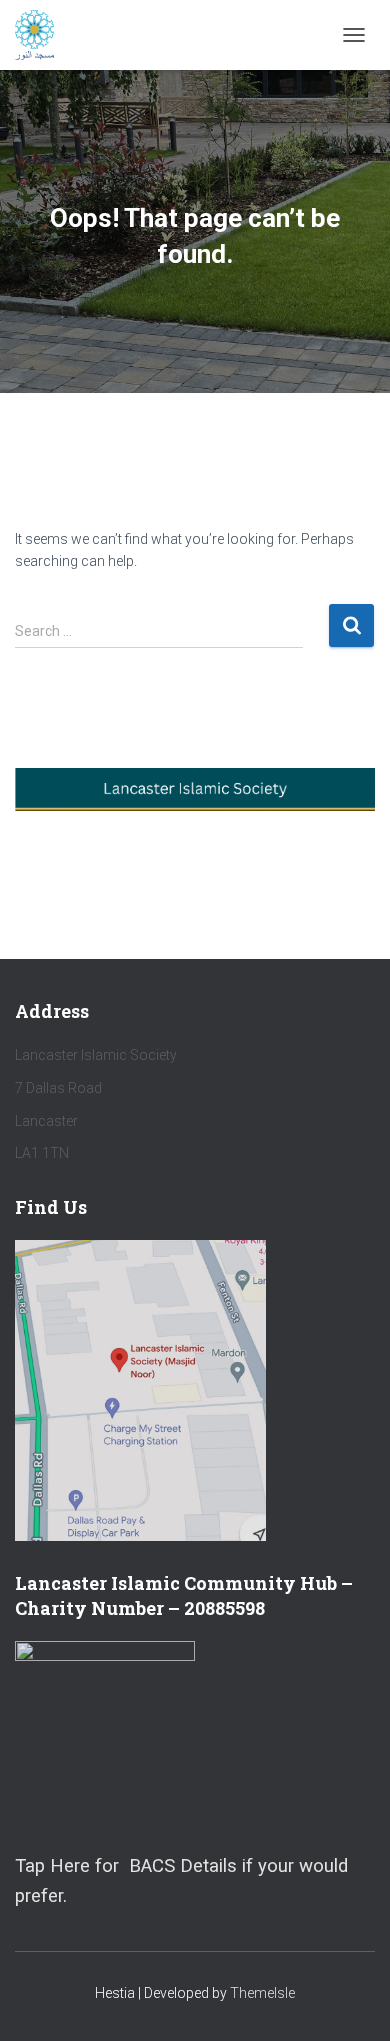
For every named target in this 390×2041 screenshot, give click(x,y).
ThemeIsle (262, 1993)
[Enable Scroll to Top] (350, 2001)
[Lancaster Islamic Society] (42, 35)
